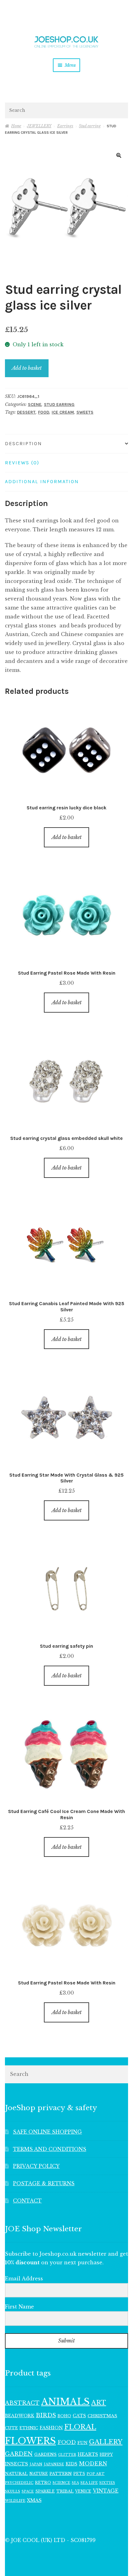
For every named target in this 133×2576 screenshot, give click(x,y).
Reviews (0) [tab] (22, 463)
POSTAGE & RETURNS (44, 2183)
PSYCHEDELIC (19, 2483)
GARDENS (45, 2454)
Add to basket (27, 368)
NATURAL (16, 2474)
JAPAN (36, 2464)
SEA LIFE (89, 2483)
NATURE (39, 2474)
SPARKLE (45, 2491)
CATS (79, 2416)
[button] (119, 155)
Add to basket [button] (67, 837)
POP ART (96, 2474)
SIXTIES (107, 2483)
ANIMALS (65, 2402)
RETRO (43, 2483)
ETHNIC (29, 2428)
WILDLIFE (15, 2501)
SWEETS (85, 412)
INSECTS (17, 2464)
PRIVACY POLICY (36, 2166)
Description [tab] (24, 443)
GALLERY (106, 2442)
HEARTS (88, 2454)
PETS (79, 2474)
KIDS (71, 2464)
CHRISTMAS (102, 2416)
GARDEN (19, 2454)
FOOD (44, 412)
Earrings (65, 126)
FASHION (51, 2428)
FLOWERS (30, 2441)
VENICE (83, 2491)
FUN (82, 2443)
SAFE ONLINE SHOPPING (47, 2132)
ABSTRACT (22, 2403)
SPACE (28, 2492)
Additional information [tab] (42, 481)
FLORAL (80, 2427)
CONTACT (27, 2201)
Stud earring (90, 126)
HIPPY (106, 2454)
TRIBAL (65, 2491)
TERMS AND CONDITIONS (50, 2149)
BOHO (64, 2416)
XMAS (34, 2500)
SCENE (35, 405)
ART (99, 2403)
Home (16, 126)
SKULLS (13, 2491)
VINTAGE (106, 2491)
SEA (75, 2483)
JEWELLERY (39, 126)
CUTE (11, 2428)
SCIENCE (61, 2483)
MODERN (93, 2464)
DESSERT (26, 412)
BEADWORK (20, 2416)
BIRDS (46, 2415)
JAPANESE (54, 2464)
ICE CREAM (63, 412)
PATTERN (61, 2474)
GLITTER (67, 2455)
